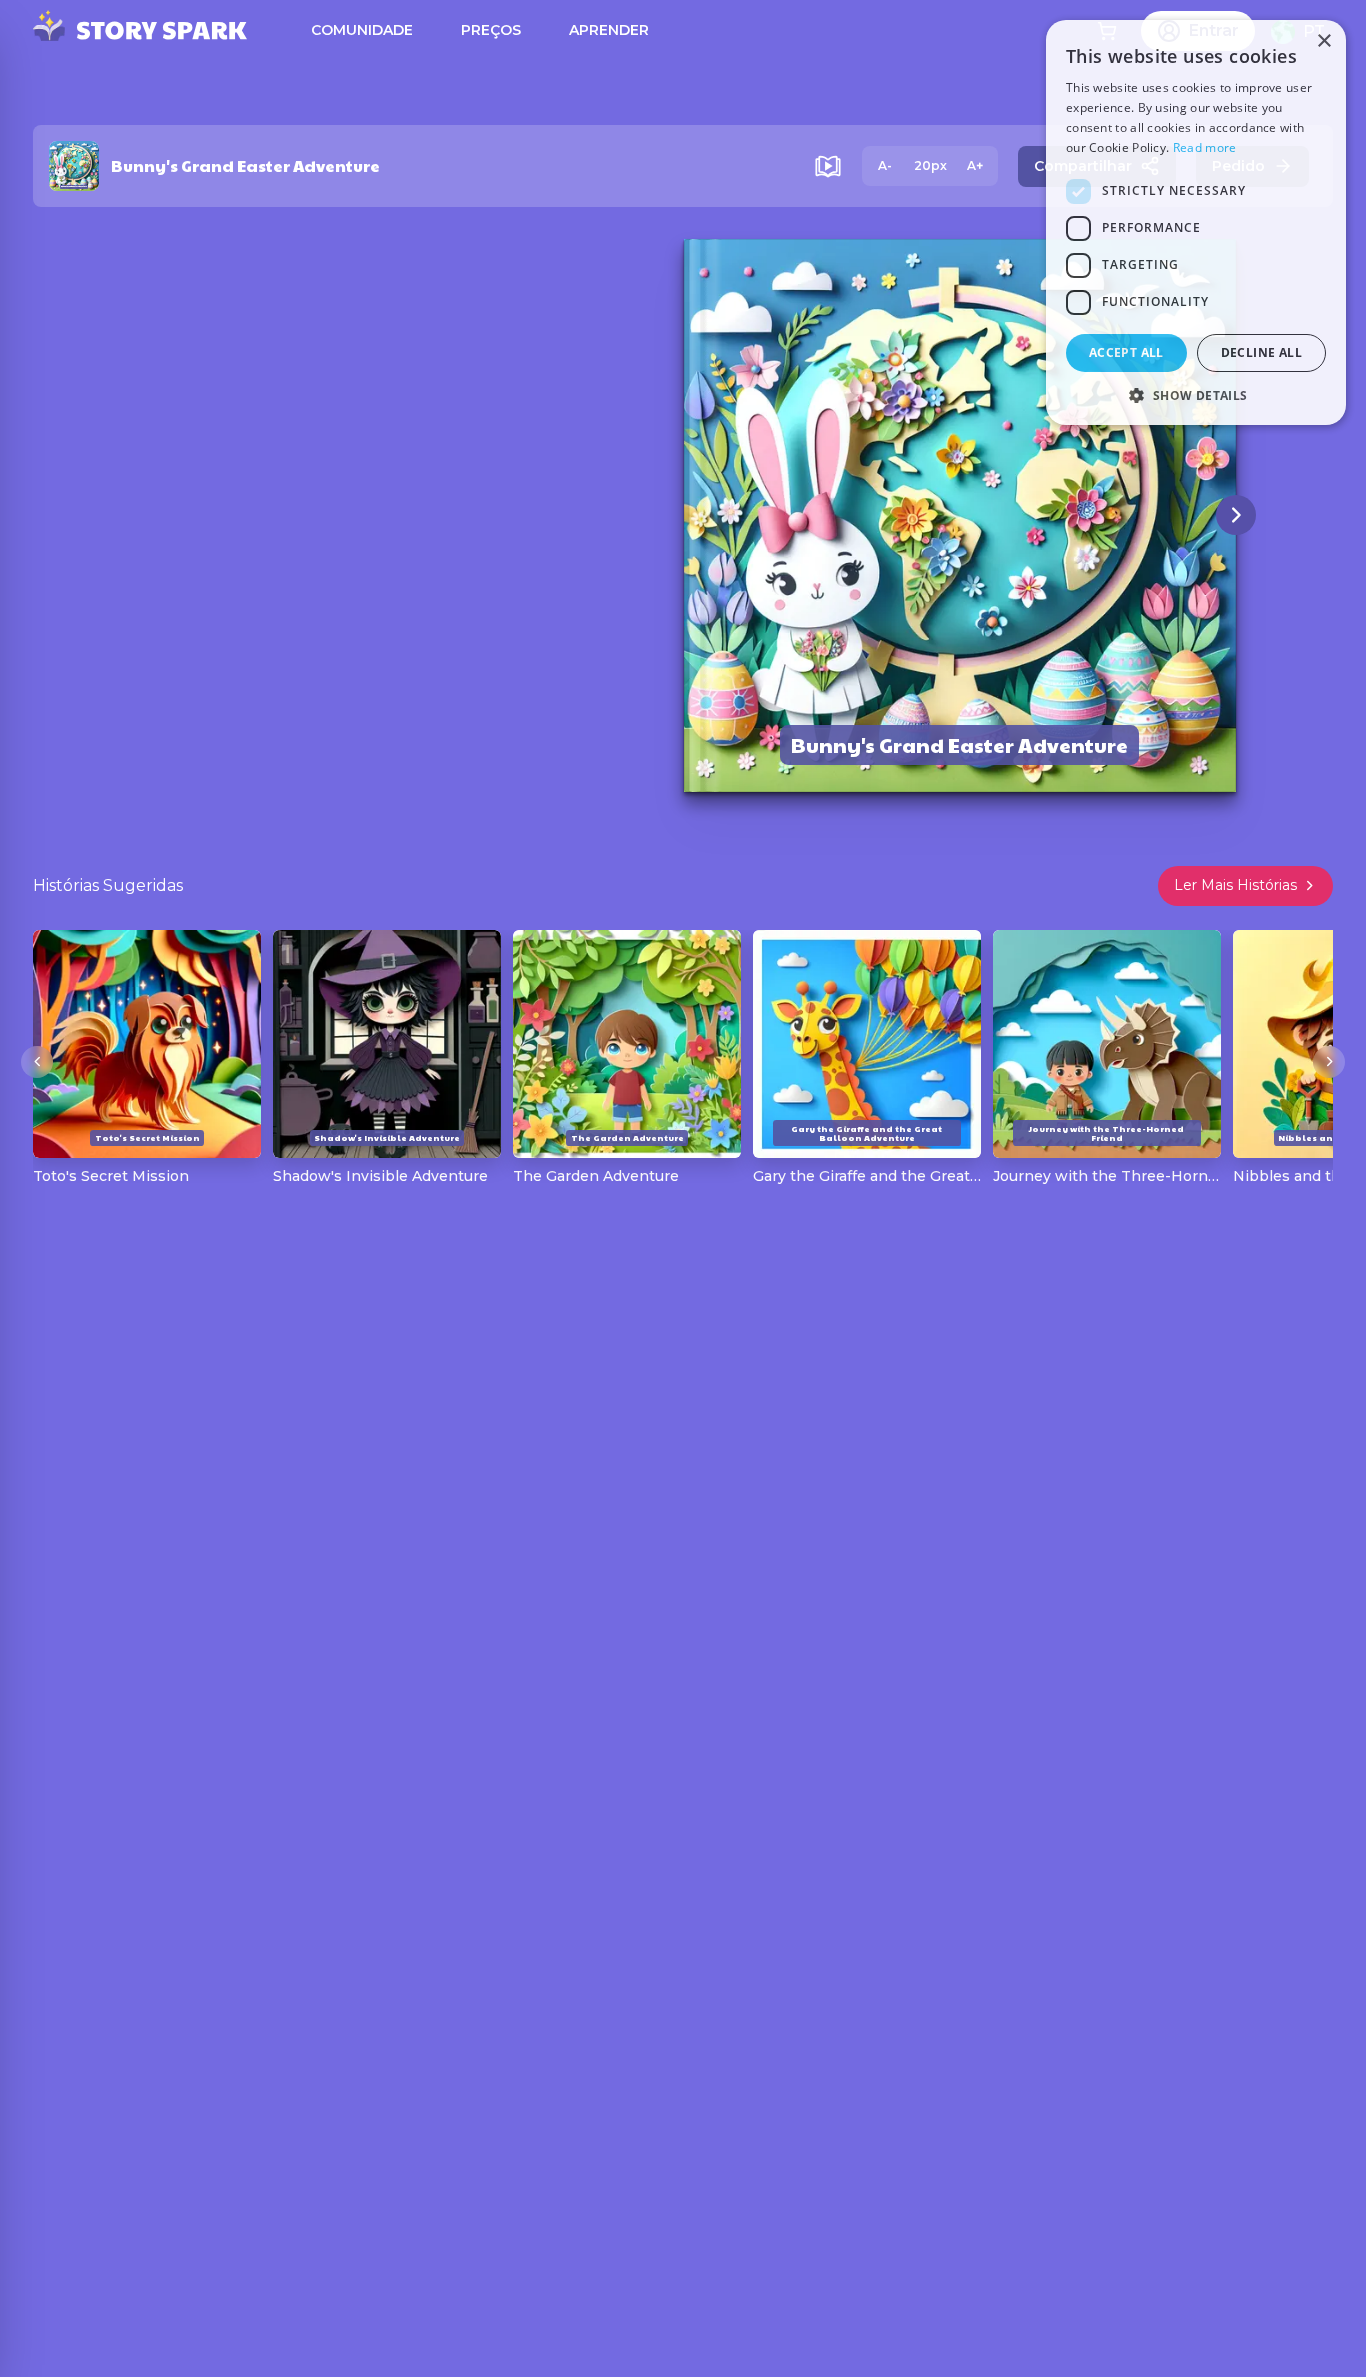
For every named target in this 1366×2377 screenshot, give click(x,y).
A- (885, 165)
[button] (1196, 395)
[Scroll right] (1329, 1062)
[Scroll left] (37, 1062)
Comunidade (362, 30)
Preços (491, 30)
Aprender (609, 30)
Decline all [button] (1261, 352)
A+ (975, 165)
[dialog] (1196, 222)
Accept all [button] (1126, 352)
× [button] (1323, 41)
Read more (1205, 147)
